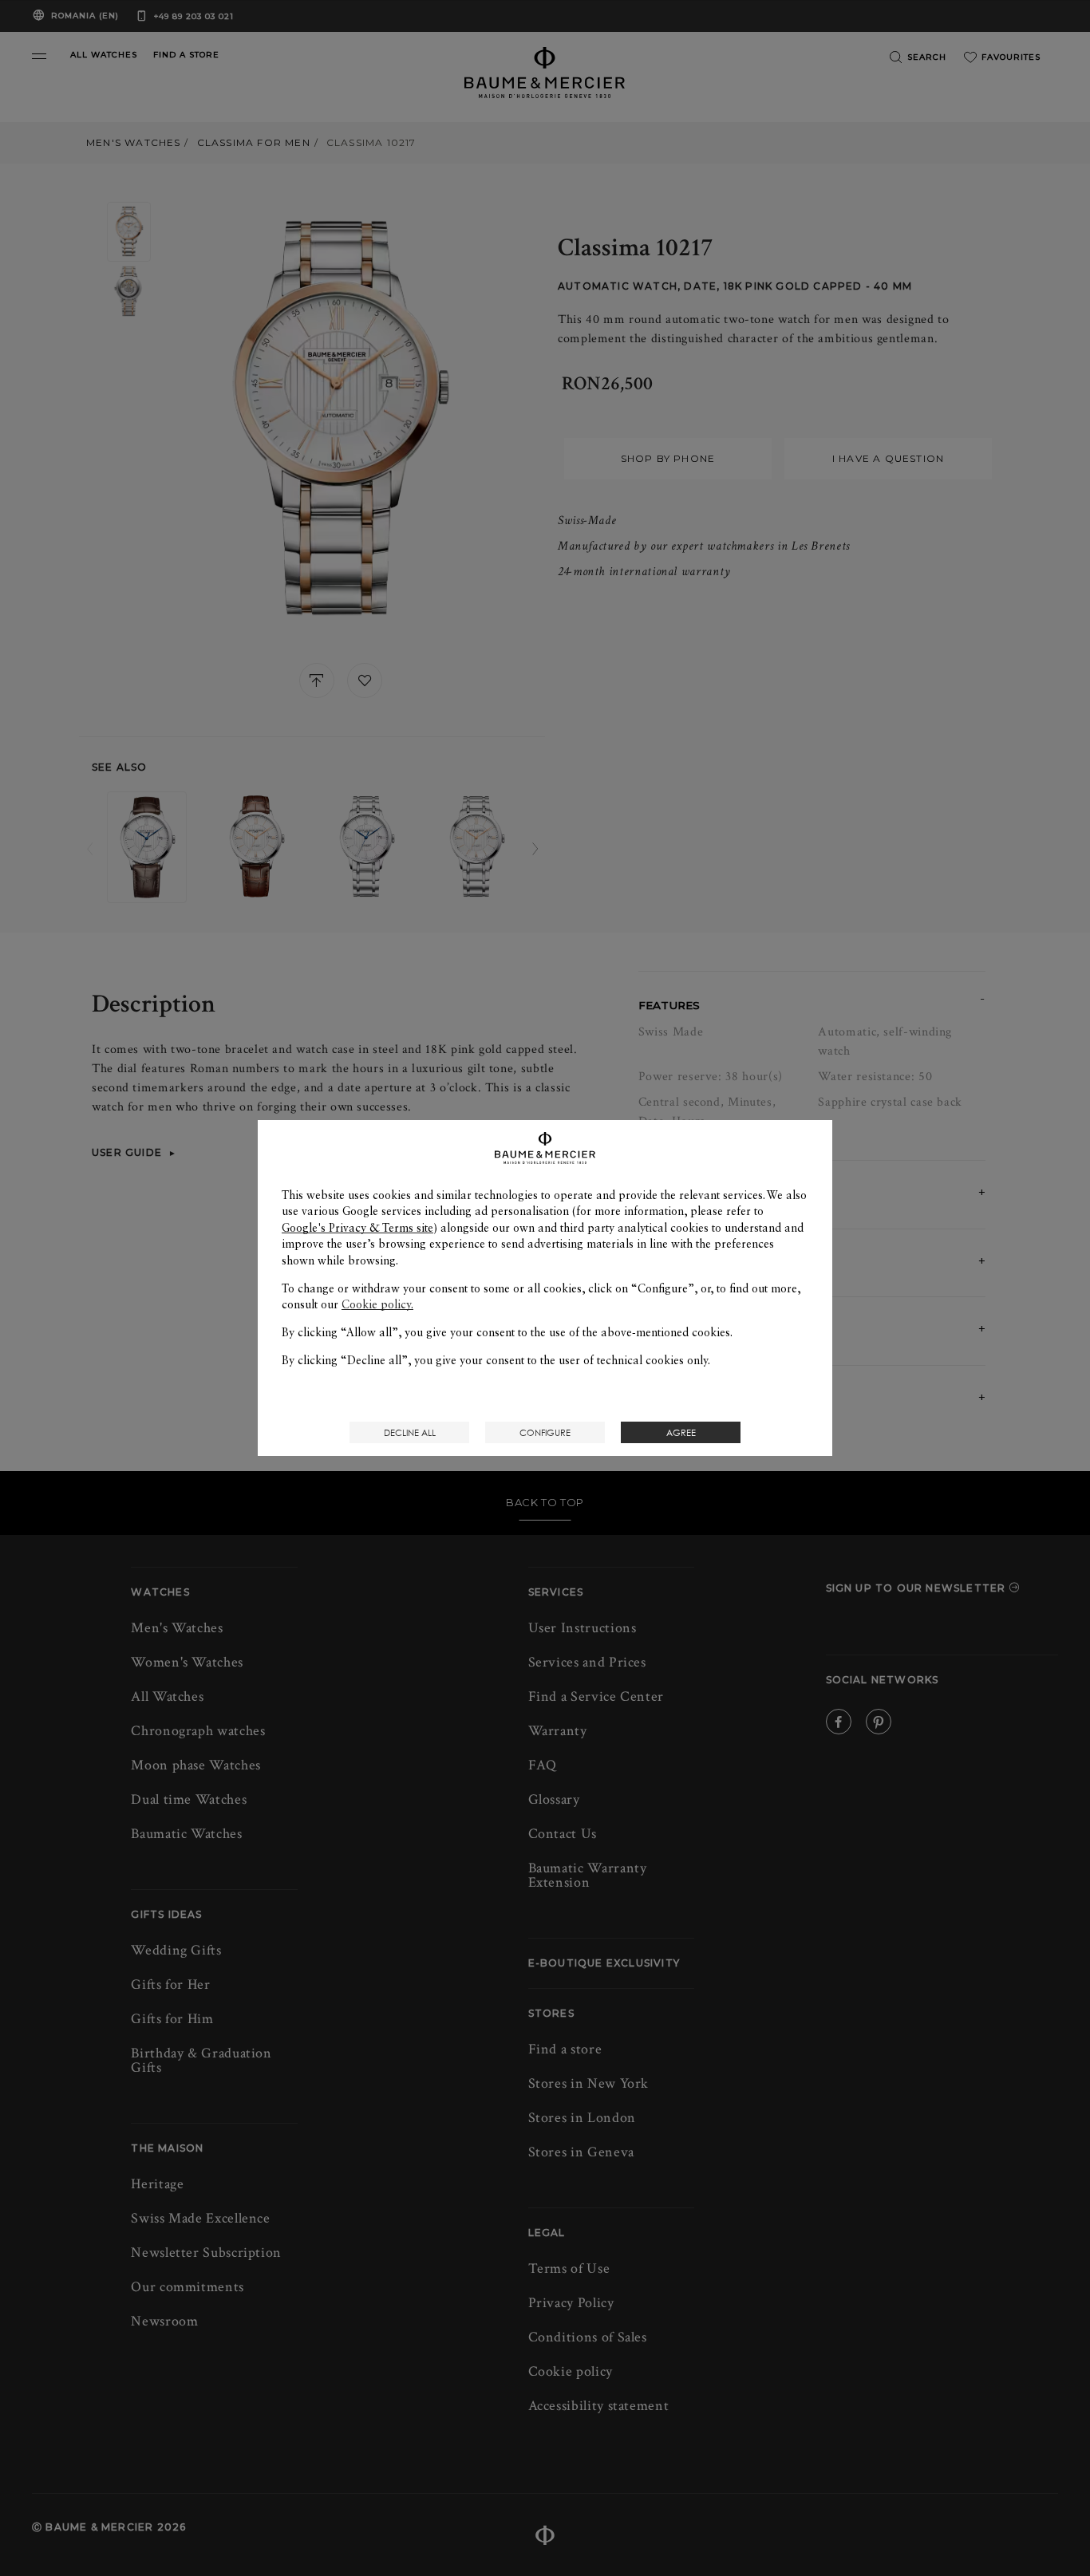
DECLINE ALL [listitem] (410, 1432)
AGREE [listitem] (681, 1432)
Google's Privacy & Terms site (357, 1228)
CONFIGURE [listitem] (545, 1432)
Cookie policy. (377, 1304)
